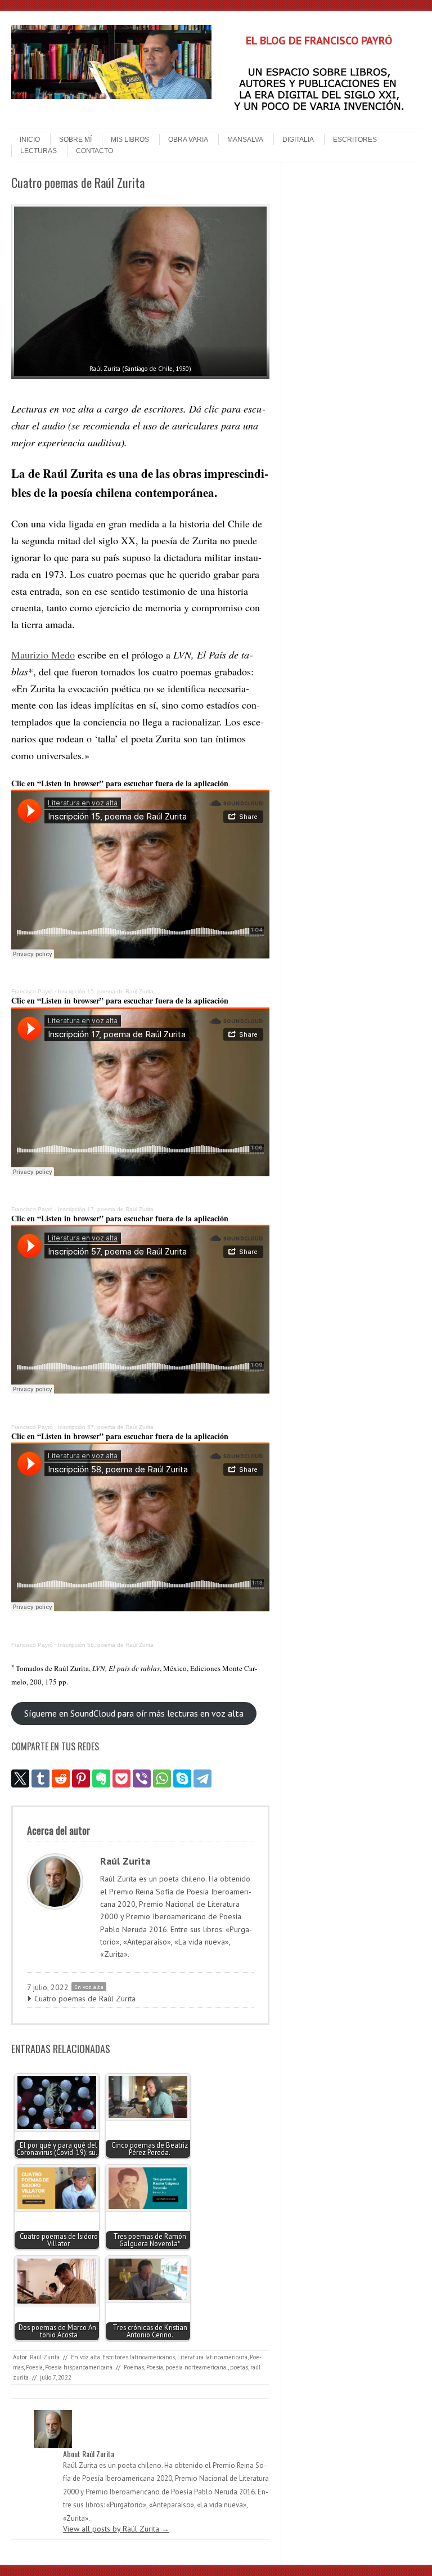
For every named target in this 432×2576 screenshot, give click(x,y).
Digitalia (298, 140)
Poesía (34, 2367)
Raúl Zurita (45, 2357)
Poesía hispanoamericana (79, 2367)
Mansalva (245, 140)
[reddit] (61, 1778)
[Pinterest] (81, 1778)
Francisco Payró (32, 991)
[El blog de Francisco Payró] (111, 96)
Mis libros (130, 140)
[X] (20, 1778)
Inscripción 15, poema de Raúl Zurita (106, 991)
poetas (239, 2367)
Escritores (355, 140)
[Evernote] (101, 1778)
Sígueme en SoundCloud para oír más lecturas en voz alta (134, 1713)
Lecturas (39, 151)
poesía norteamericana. (197, 2367)
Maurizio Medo (43, 655)
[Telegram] (202, 1778)
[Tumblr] (40, 1778)
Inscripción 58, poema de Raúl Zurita (106, 1645)
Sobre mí (75, 140)
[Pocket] (121, 1778)
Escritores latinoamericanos (139, 2357)
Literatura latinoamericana (212, 2357)
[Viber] (142, 1778)
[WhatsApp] (162, 1778)
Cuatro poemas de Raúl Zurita (85, 1999)
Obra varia (188, 140)
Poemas (134, 2367)
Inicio (30, 140)
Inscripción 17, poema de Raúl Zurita (106, 1209)
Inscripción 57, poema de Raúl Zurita (106, 1427)
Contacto (94, 151)
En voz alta (89, 1987)
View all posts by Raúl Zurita (116, 2529)
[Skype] (182, 1778)
